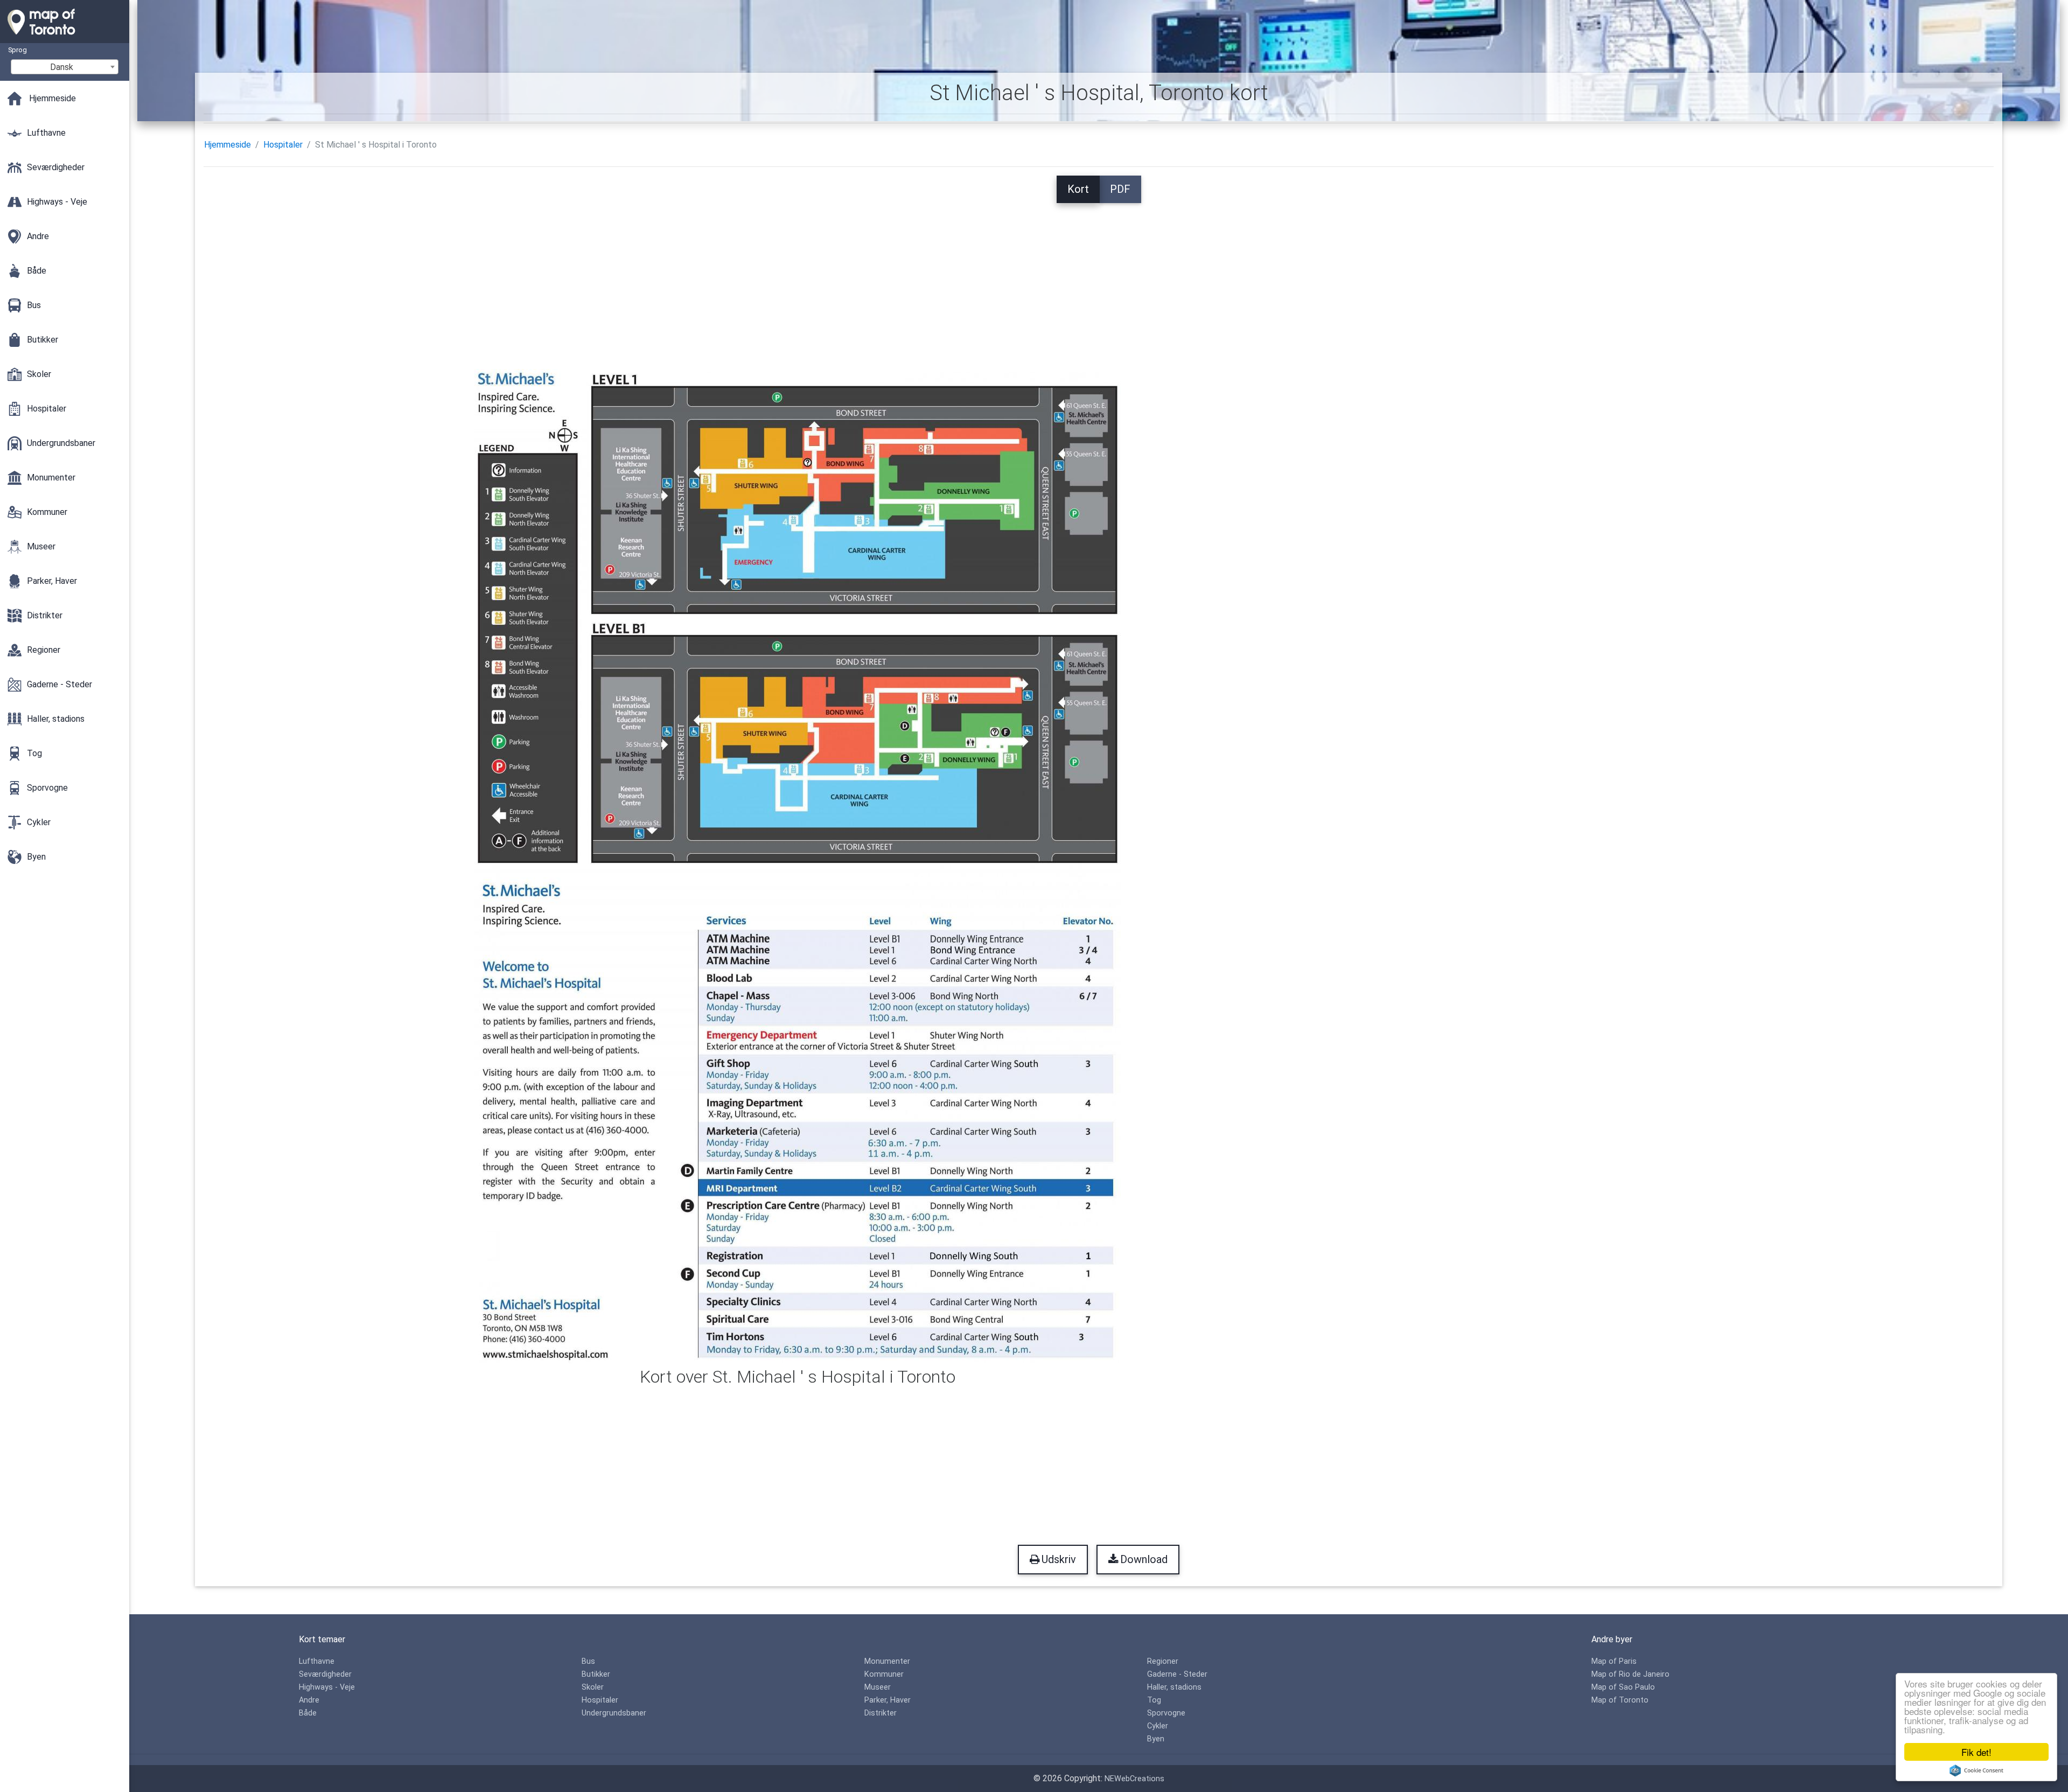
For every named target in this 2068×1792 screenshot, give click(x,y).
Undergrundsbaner (614, 1713)
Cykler (1158, 1726)
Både (308, 1713)
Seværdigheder (325, 1674)
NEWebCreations (1134, 1779)
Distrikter (881, 1713)
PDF (1120, 189)
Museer (878, 1687)
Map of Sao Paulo (1623, 1687)
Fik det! (1976, 1752)
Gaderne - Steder (1177, 1674)
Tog (1154, 1700)
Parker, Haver (888, 1700)
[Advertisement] (1099, 278)
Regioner (1163, 1661)
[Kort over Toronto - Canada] (65, 38)
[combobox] (65, 67)
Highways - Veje (327, 1687)
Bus (588, 1661)
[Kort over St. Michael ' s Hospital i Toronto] (798, 865)
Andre (309, 1700)
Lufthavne (317, 1661)
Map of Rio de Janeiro (1630, 1674)
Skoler (593, 1687)
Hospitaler (283, 145)
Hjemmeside (228, 145)
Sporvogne (1166, 1713)
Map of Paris (1614, 1661)
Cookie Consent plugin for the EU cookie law (1976, 1770)
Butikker (596, 1674)
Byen (1156, 1739)
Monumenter (887, 1661)
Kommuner (884, 1674)
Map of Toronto (1620, 1700)
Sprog (18, 50)
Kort (1078, 189)
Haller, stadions (1174, 1687)
